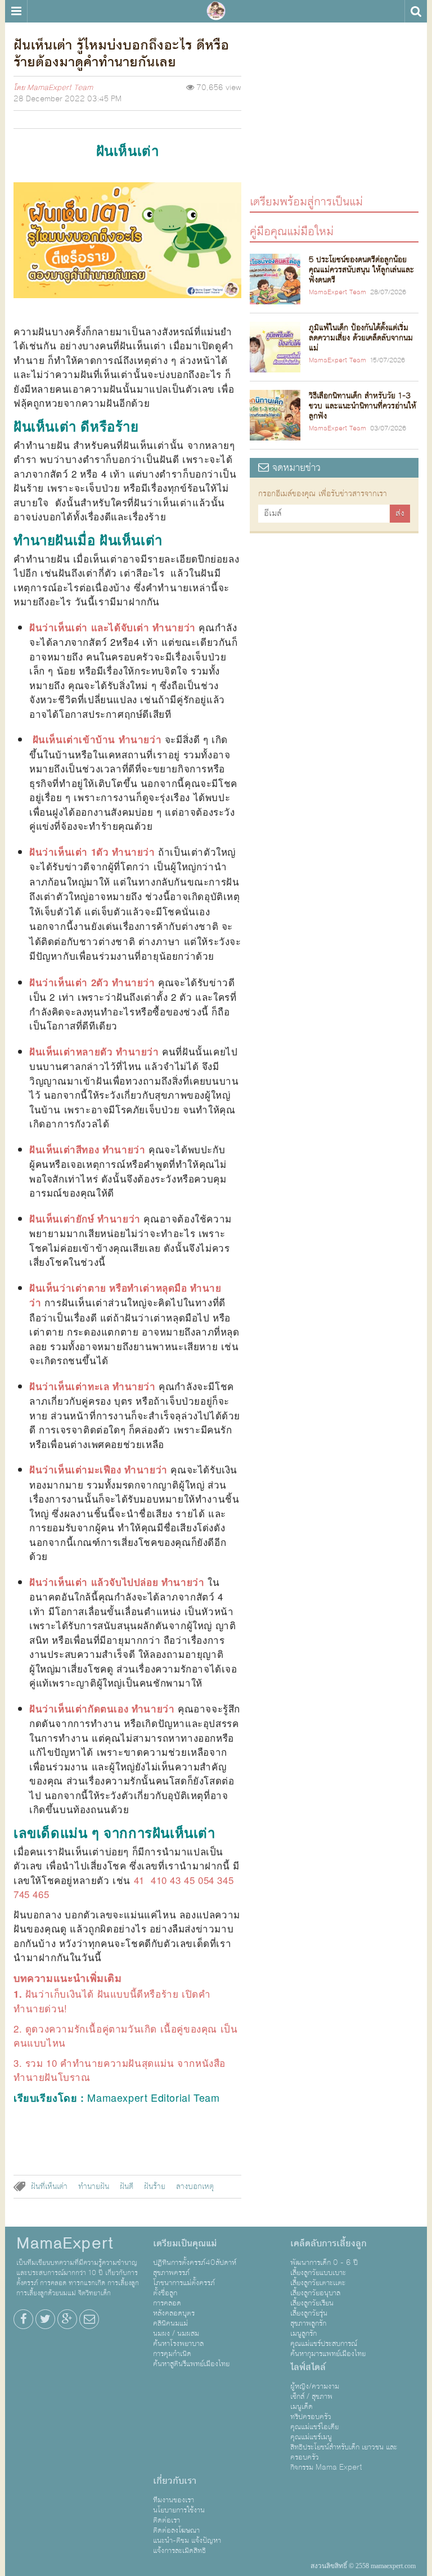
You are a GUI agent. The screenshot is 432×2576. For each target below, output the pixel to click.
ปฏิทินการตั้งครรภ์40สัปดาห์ (195, 2263)
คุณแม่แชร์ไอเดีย (314, 2427)
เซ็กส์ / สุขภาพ (311, 2397)
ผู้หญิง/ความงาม (315, 2386)
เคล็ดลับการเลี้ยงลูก (328, 2244)
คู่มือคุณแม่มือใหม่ (292, 231)
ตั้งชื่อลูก (165, 2293)
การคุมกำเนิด (172, 2354)
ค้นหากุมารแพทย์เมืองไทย (328, 2354)
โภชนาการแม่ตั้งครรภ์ (184, 2283)
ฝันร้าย (155, 2187)
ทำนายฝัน (94, 2187)
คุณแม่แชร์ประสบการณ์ (324, 2344)
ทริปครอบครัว (311, 2417)
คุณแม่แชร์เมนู (311, 2437)
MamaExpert (216, 11)
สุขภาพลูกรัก (308, 2323)
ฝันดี (127, 2187)
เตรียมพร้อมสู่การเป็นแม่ (306, 201)
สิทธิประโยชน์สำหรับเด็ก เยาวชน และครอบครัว (344, 2452)
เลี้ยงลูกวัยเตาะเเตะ (318, 2283)
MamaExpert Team (60, 88)
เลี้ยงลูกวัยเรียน (312, 2303)
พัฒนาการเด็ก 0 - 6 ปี (324, 2263)
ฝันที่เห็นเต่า (49, 2187)
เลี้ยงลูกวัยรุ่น (309, 2313)
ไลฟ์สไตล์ (308, 2367)
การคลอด (167, 2303)
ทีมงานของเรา (174, 2500)
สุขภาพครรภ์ (171, 2273)
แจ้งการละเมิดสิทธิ (179, 2551)
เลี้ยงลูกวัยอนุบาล (315, 2293)
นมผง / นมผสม (176, 2334)
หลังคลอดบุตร (174, 2313)
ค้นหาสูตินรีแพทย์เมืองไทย (191, 2364)
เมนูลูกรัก (303, 2334)
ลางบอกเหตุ (195, 2187)
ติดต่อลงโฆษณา (176, 2530)
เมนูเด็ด (301, 2407)
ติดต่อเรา (166, 2520)
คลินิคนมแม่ (170, 2323)
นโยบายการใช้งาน (179, 2510)
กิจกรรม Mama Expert (326, 2467)
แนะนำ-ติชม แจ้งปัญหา (187, 2541)
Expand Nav (16, 11)
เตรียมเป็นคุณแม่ (185, 2244)
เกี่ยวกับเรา (175, 2481)
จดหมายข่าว (295, 468)
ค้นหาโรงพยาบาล (178, 2344)
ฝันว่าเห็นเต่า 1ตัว (69, 852)
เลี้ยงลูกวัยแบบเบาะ (318, 2273)
